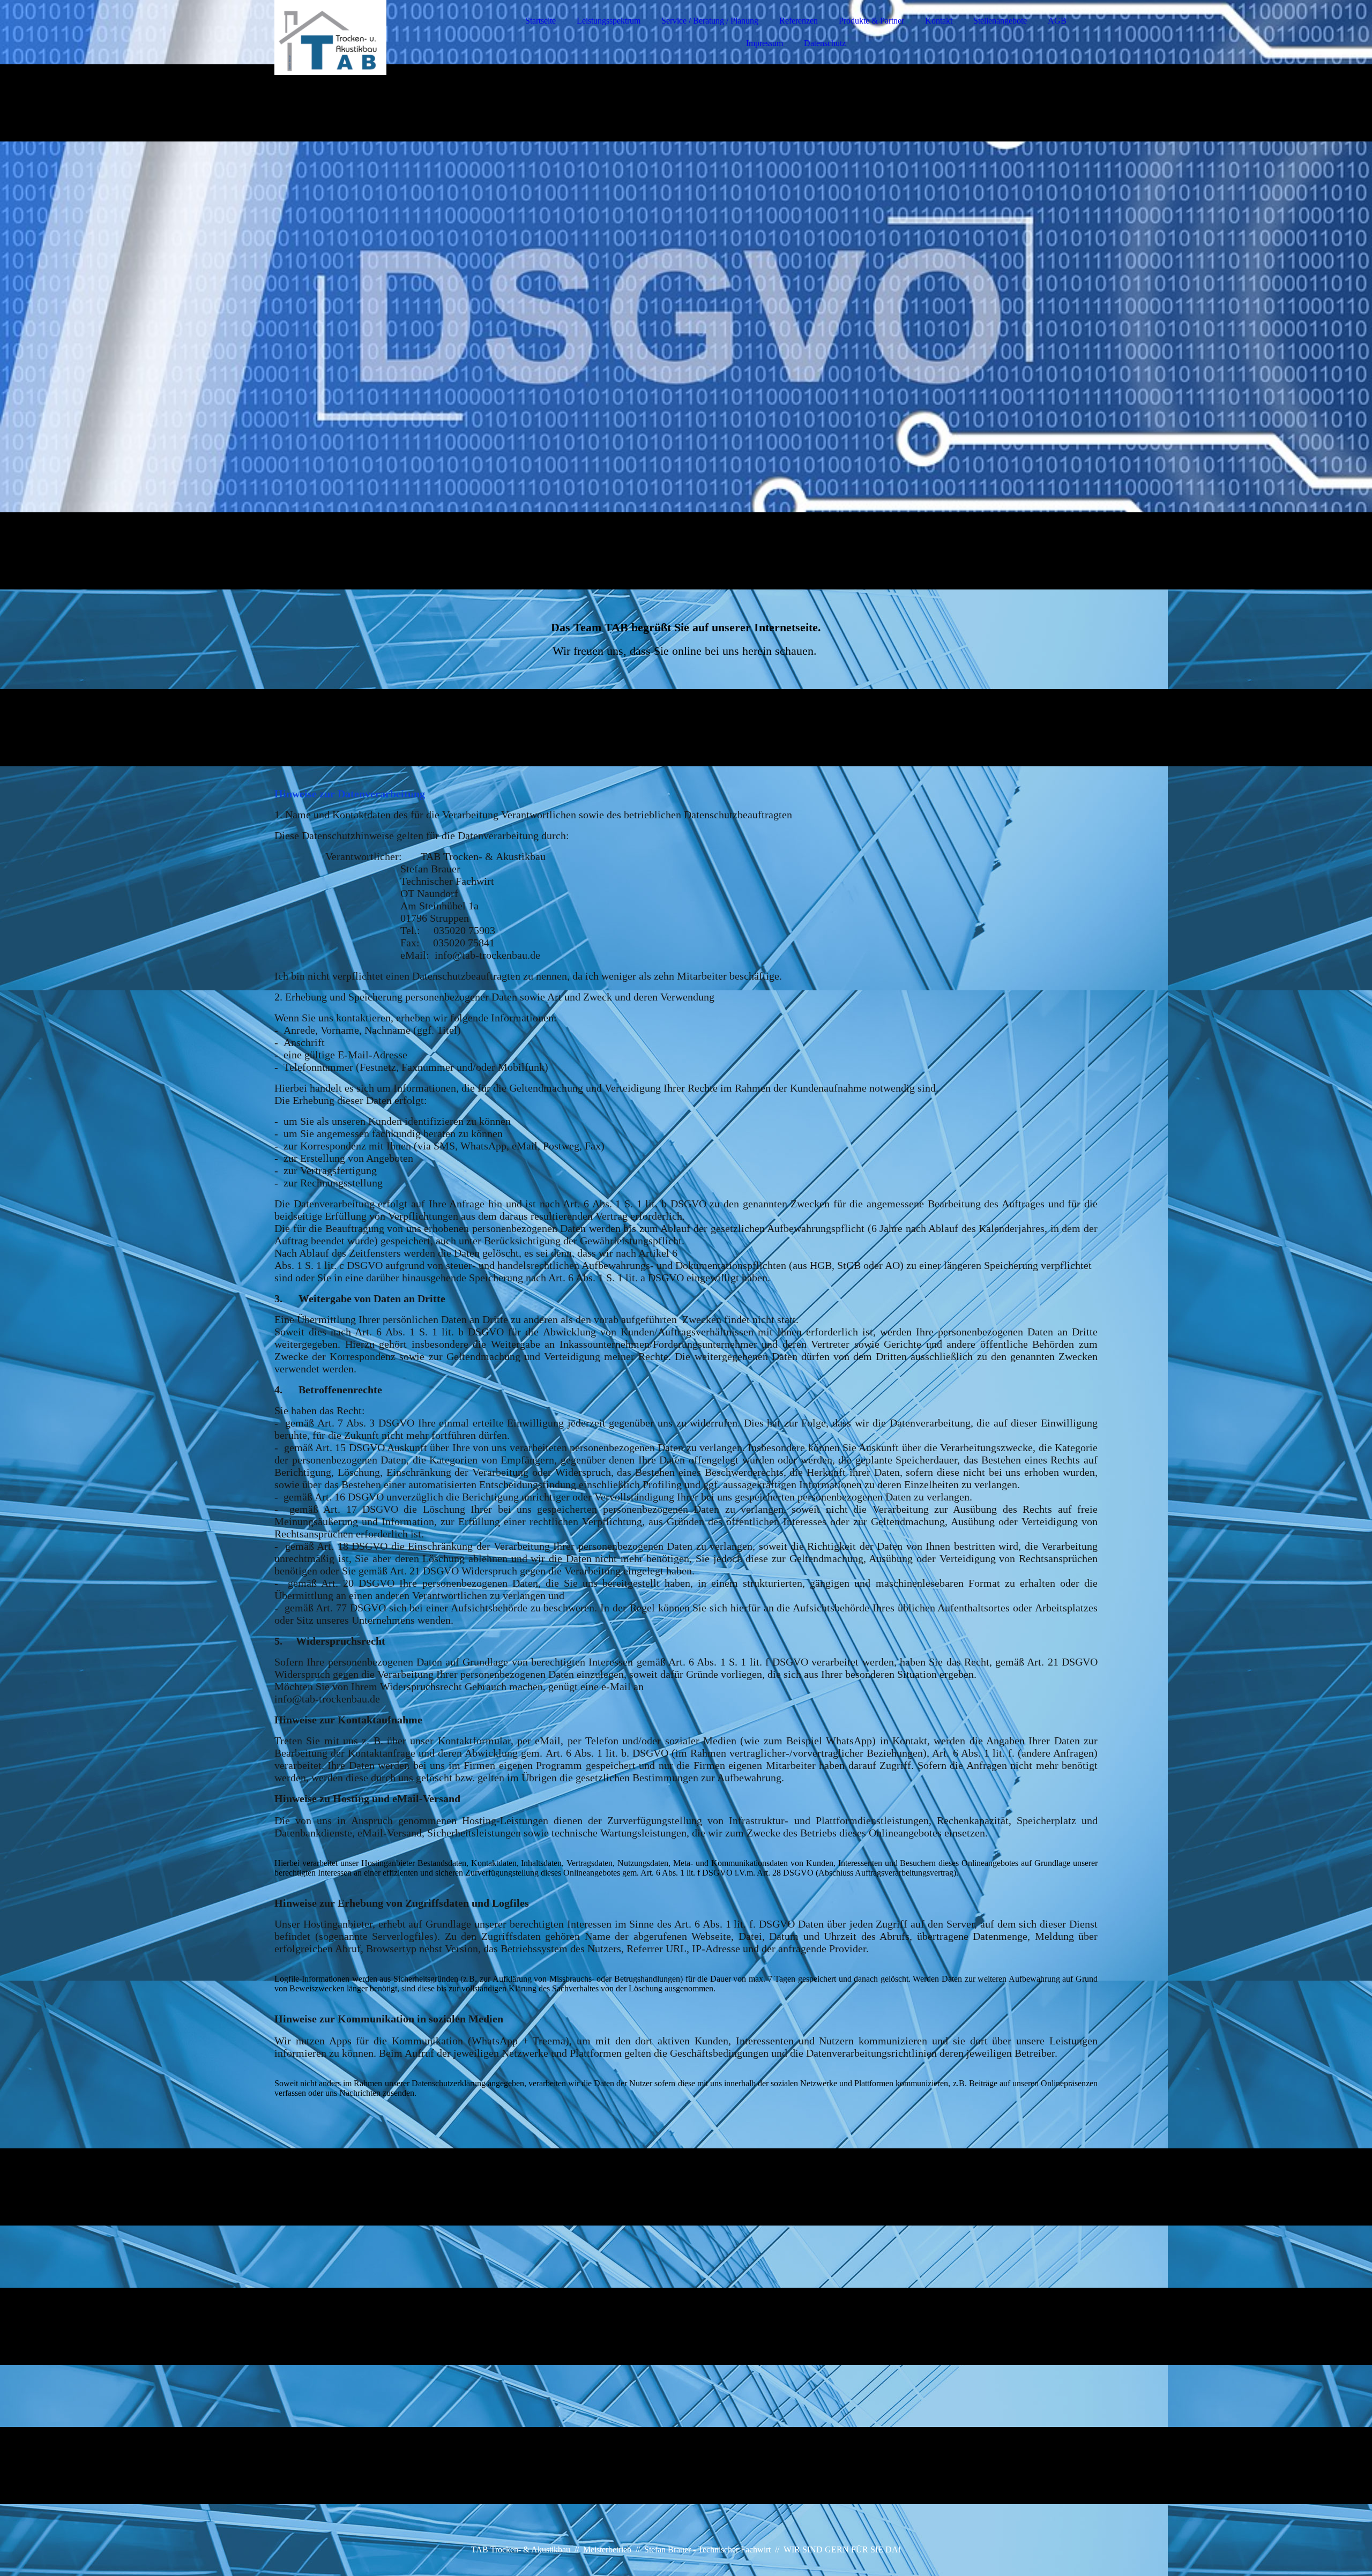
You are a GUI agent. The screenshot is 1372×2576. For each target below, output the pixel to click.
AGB (1057, 21)
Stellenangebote (1000, 21)
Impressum (765, 43)
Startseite (540, 21)
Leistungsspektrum (609, 21)
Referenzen (799, 21)
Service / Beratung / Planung (710, 21)
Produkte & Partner (871, 21)
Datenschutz (825, 43)
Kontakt (939, 21)
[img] (368, 38)
